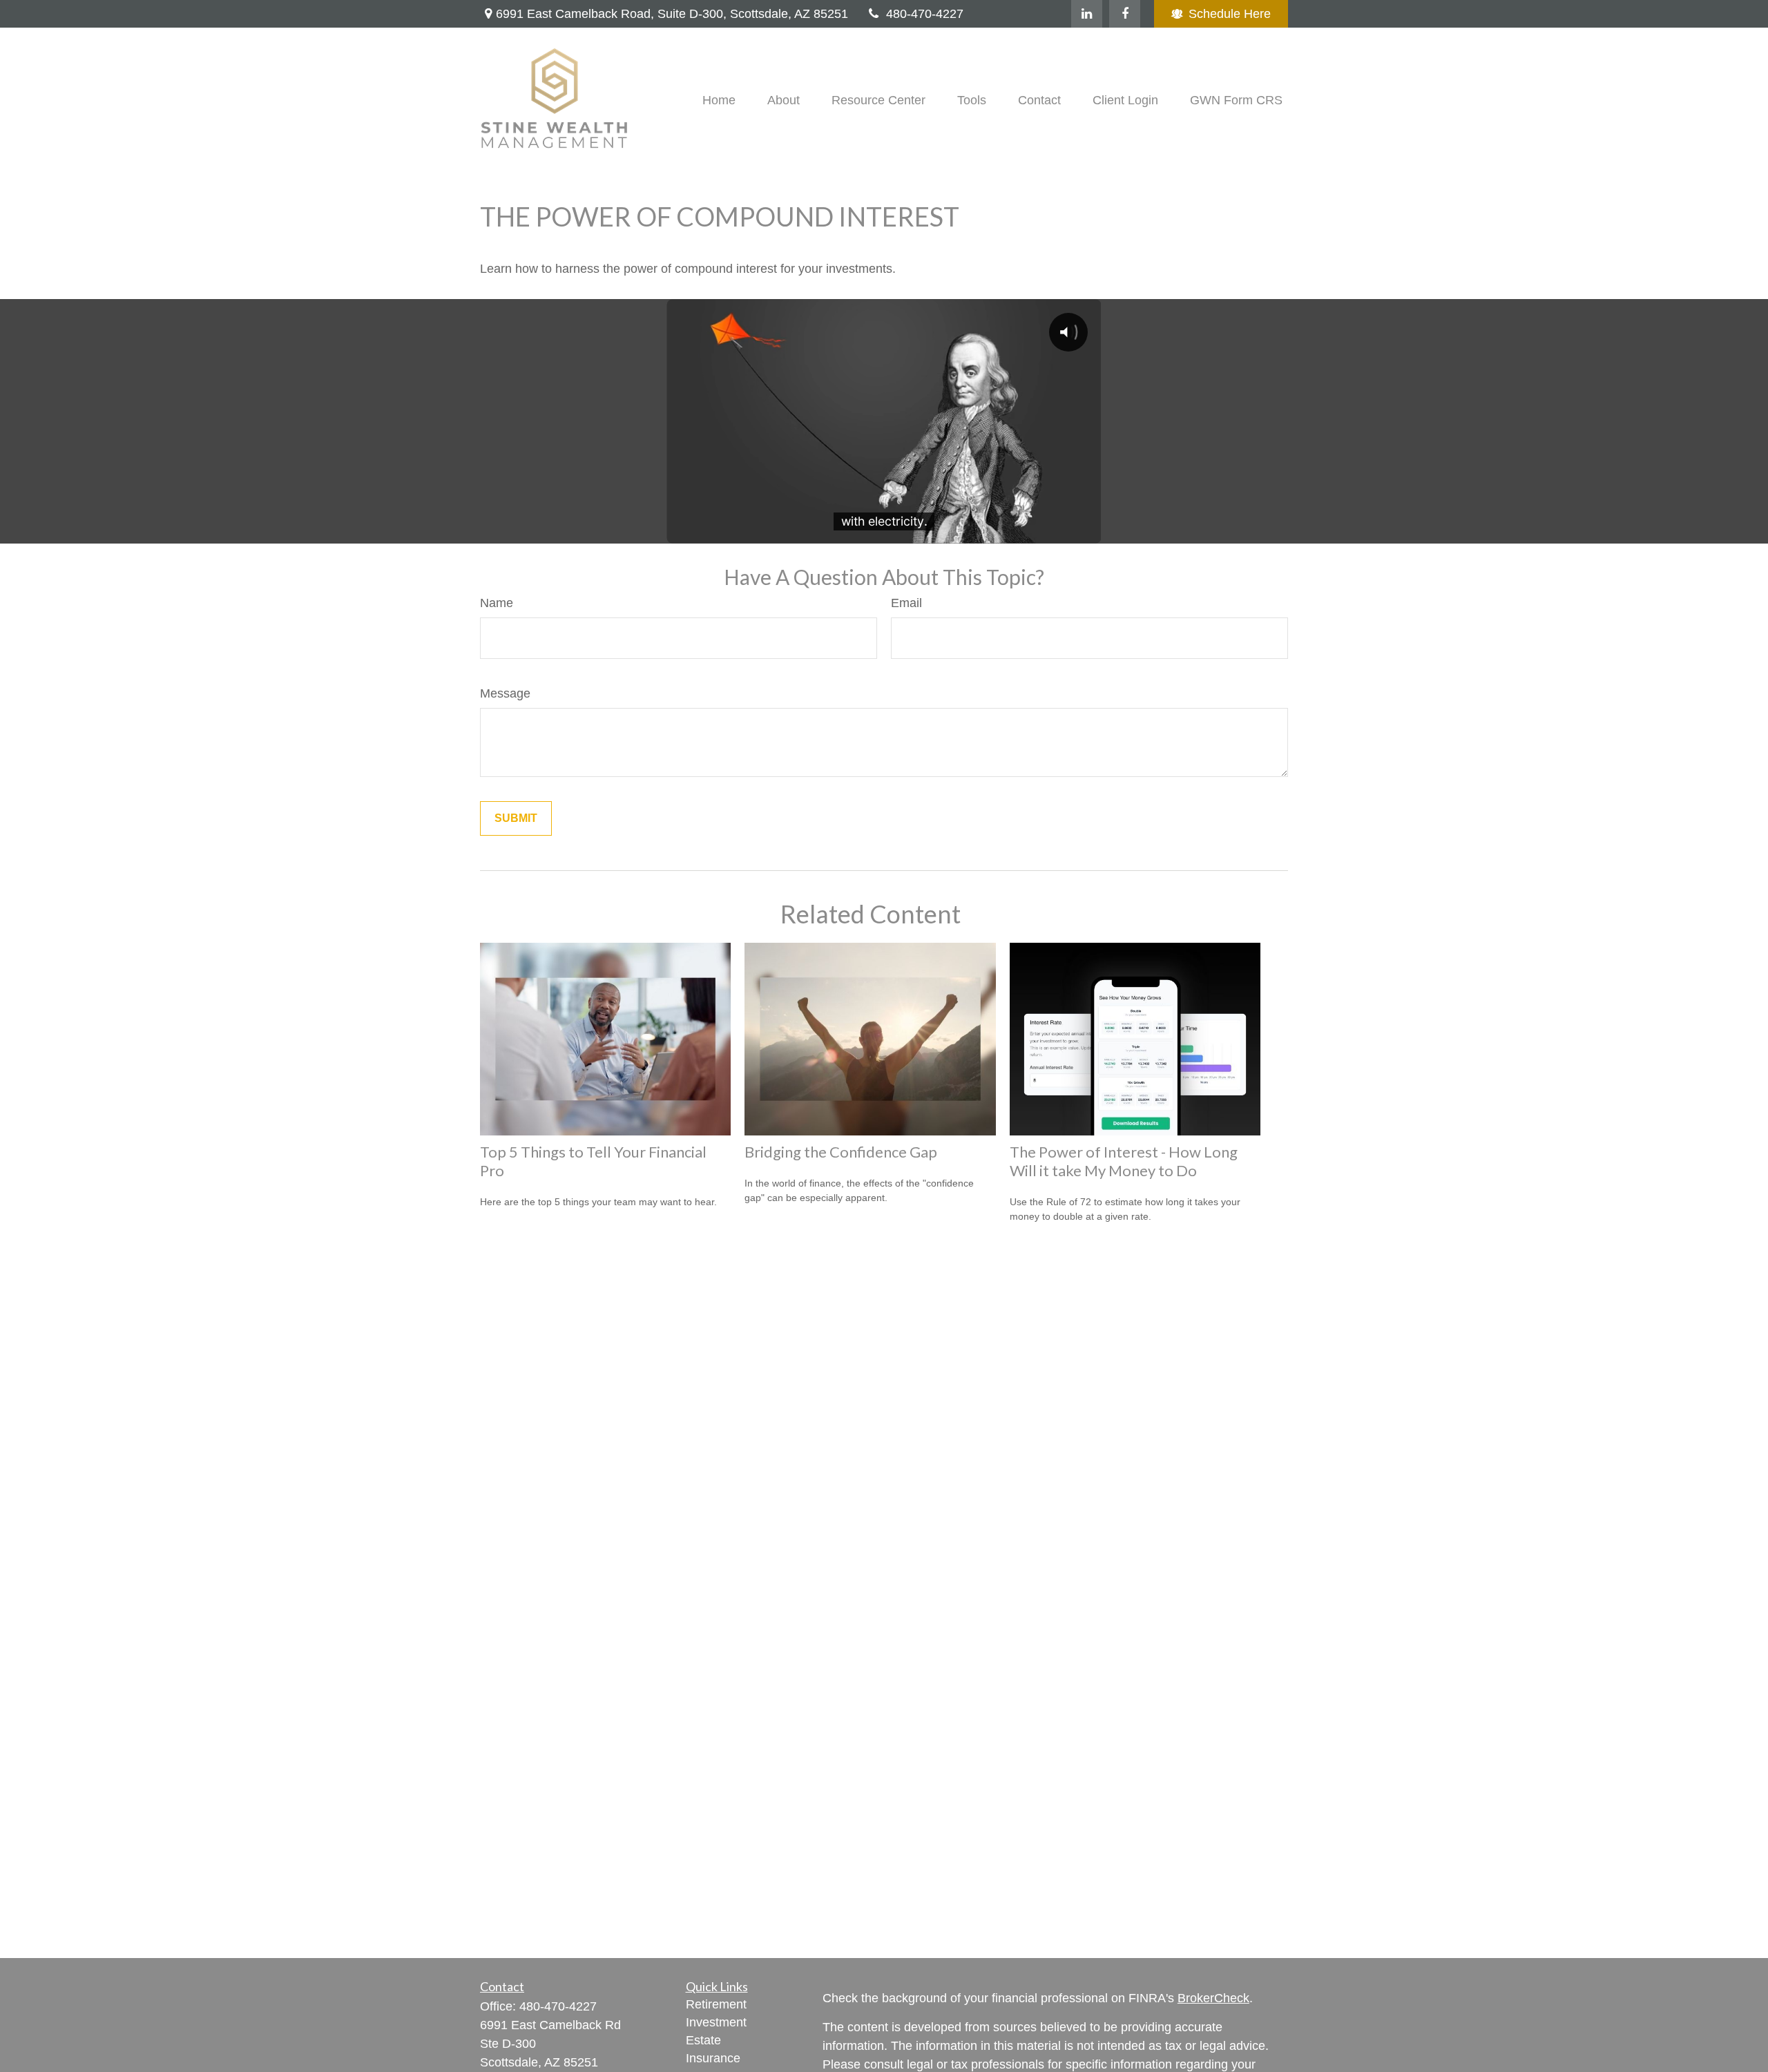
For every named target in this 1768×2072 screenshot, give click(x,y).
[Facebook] (1125, 14)
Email (906, 603)
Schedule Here (1230, 14)
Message (505, 693)
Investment (716, 2022)
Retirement (716, 2004)
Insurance (713, 2058)
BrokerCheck (1213, 1998)
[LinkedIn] (1087, 14)
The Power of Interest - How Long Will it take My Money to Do (1124, 1161)
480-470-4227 (925, 14)
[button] (719, 100)
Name (497, 603)
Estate (703, 2040)
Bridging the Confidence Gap (841, 1152)
